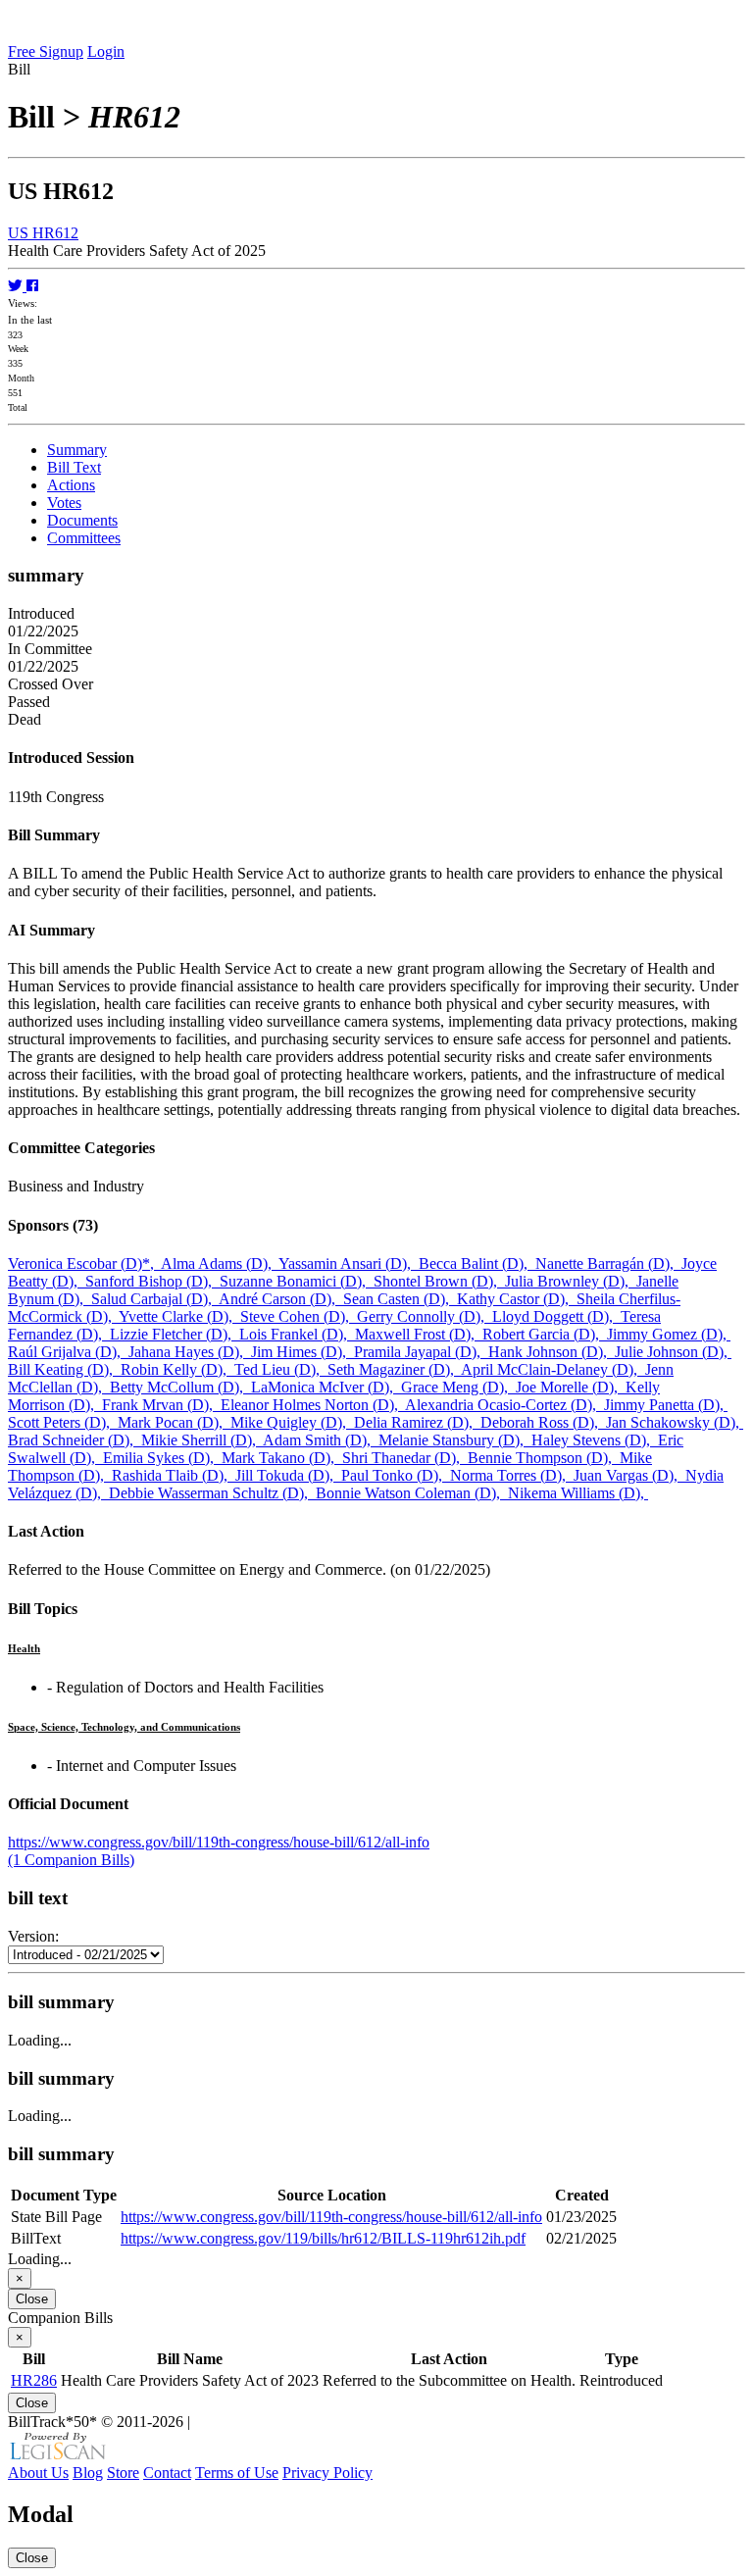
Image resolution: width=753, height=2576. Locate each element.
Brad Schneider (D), (75, 1440)
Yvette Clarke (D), (179, 1316)
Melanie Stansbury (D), (455, 1440)
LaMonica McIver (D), (326, 1387)
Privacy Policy (327, 2473)
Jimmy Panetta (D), (666, 1405)
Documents (82, 520)
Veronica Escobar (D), (84, 1263)
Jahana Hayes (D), (190, 1352)
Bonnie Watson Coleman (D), (412, 1493)
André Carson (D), (281, 1299)
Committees (84, 538)
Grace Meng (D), (458, 1387)
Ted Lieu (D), (281, 1369)
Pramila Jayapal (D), (421, 1352)
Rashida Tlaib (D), (174, 1475)
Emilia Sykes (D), (162, 1458)
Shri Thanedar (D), (405, 1458)
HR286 (34, 2380)
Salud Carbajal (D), (155, 1299)
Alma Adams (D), (220, 1263)
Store (123, 2473)
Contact (167, 2473)
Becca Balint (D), (477, 1263)
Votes (64, 503)
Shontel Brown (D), (439, 1281)
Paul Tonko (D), (396, 1475)
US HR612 (43, 233)
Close (32, 2299)
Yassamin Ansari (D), (349, 1263)
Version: (33, 1936)
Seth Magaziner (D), (394, 1369)
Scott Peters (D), (63, 1422)
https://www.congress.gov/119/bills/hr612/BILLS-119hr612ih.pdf (323, 2238)
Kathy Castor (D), (517, 1299)
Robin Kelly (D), (177, 1369)
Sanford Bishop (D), (152, 1281)
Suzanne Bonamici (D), (297, 1281)
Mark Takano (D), (282, 1458)
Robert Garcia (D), (545, 1334)
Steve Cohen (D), (299, 1316)
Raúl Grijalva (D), (68, 1352)
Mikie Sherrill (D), (202, 1440)
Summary (77, 450)
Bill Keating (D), (64, 1369)
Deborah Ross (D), (543, 1422)
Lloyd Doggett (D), (556, 1316)
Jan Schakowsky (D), (675, 1422)
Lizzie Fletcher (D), (175, 1334)
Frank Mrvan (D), (161, 1405)
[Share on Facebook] (32, 286)
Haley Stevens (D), (595, 1440)
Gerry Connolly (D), (425, 1316)
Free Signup (46, 51)
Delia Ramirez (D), (417, 1422)
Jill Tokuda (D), (288, 1475)
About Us (38, 2473)
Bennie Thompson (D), (544, 1458)
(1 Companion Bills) (71, 1860)
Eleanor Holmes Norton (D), (313, 1405)
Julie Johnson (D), (673, 1352)
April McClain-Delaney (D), (553, 1369)
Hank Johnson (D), (552, 1352)
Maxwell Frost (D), (419, 1334)
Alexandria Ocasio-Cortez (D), (504, 1405)
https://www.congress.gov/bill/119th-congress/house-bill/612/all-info (219, 1842)
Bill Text (74, 467)
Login (106, 51)
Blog (88, 2473)
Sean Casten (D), (400, 1299)
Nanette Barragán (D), (608, 1263)
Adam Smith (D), (321, 1440)
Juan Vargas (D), (629, 1475)
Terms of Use (237, 2473)
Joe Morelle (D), (571, 1387)
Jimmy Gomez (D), (669, 1334)
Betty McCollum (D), (180, 1387)
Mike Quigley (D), (292, 1422)
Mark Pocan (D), (174, 1422)
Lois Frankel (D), (297, 1334)
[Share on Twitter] (17, 286)
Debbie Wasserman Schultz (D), (212, 1493)
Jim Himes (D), (302, 1352)
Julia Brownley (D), (571, 1281)
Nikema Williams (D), (578, 1493)
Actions (71, 485)
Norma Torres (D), (512, 1475)
